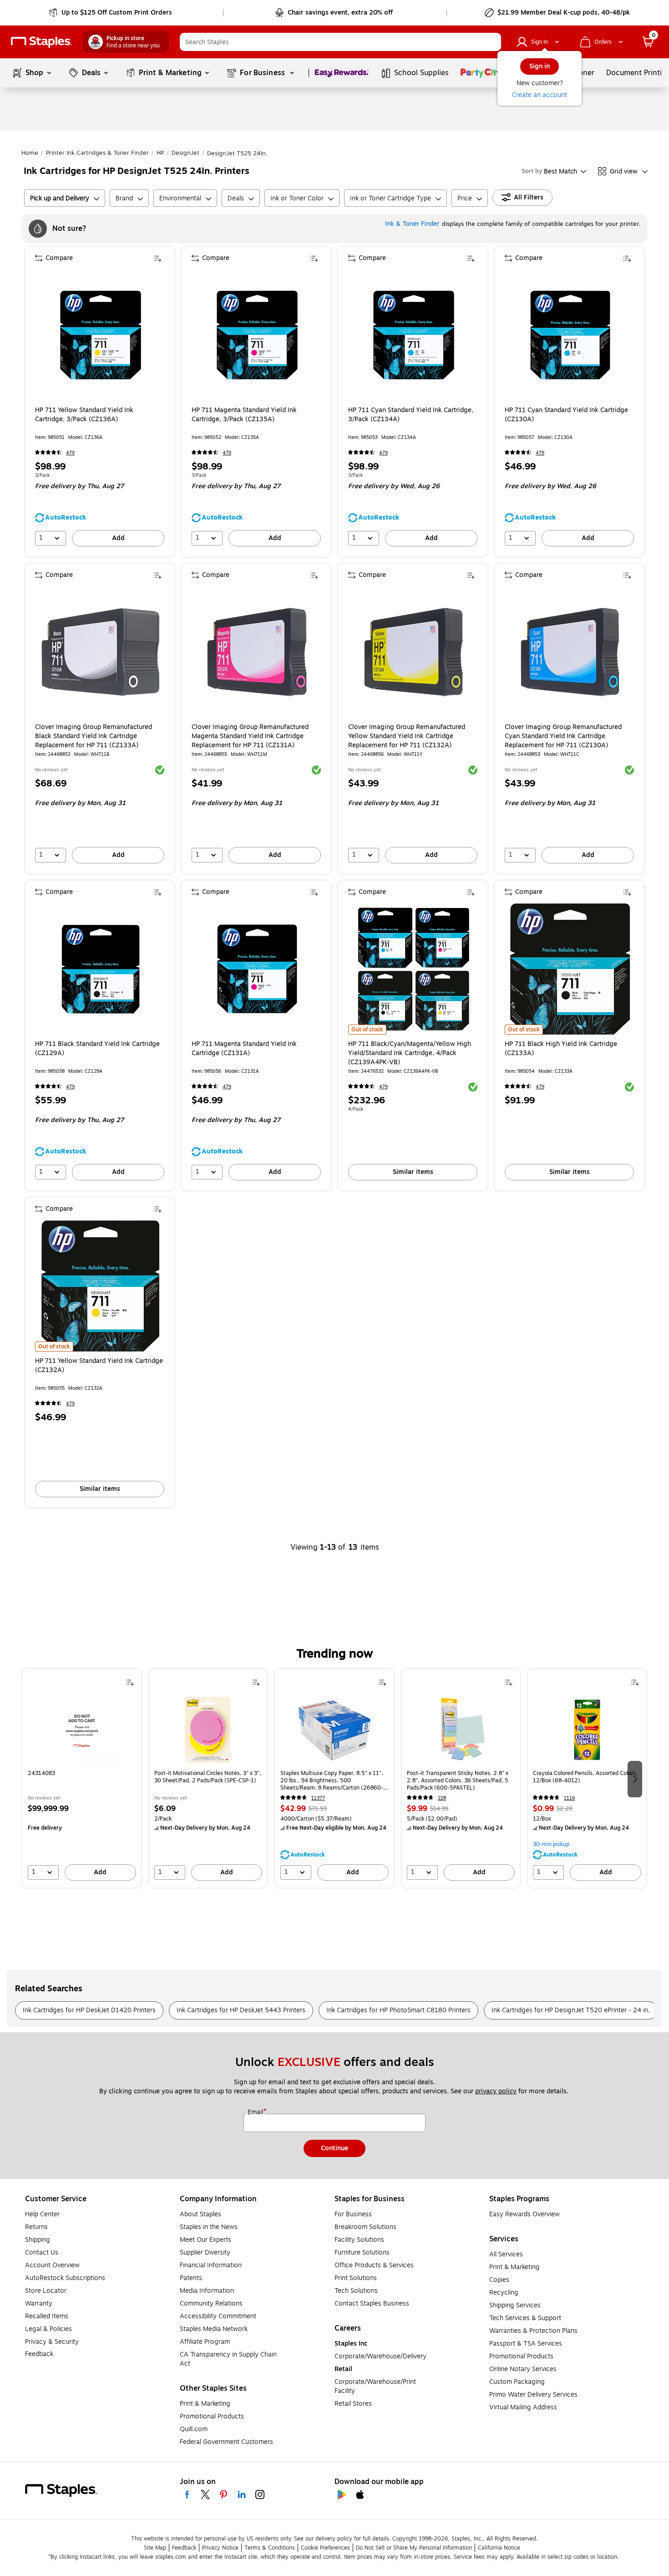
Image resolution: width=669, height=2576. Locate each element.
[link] (111, 13)
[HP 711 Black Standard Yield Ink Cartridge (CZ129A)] (101, 969)
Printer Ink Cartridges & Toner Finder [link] (97, 153)
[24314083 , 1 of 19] (82, 1729)
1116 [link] (569, 1798)
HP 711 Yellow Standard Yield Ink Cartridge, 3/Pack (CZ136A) (84, 415)
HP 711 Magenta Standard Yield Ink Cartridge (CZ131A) (244, 1049)
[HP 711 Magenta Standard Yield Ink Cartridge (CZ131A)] (257, 969)
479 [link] (70, 453)
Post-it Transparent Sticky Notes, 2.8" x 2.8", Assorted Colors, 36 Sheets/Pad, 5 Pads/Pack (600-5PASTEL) (458, 1780)
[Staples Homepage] (41, 42)
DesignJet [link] (185, 153)
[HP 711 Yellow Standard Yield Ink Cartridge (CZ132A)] (101, 1286)
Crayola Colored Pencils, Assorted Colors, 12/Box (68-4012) (585, 1777)
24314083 (41, 1773)
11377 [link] (318, 1798)
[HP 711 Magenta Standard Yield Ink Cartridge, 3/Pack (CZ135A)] (257, 335)
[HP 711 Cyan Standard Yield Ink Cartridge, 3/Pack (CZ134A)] (414, 335)
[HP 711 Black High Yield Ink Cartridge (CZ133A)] (570, 969)
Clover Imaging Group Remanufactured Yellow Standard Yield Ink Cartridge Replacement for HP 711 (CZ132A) (407, 736)
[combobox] (340, 42)
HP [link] (160, 153)
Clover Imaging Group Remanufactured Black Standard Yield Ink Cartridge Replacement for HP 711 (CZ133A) (94, 736)
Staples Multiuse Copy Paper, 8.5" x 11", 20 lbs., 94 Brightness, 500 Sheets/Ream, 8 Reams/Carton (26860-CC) (332, 1780)
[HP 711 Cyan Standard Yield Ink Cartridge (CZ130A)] (570, 335)
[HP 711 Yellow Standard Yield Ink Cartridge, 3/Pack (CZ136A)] (101, 335)
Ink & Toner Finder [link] (412, 224)
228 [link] (442, 1798)
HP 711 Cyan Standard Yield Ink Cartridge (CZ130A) (566, 415)
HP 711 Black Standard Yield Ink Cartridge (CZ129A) (97, 1049)
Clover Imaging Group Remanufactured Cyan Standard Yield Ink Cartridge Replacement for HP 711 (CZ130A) (563, 736)
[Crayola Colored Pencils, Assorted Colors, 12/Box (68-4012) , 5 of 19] (587, 1729)
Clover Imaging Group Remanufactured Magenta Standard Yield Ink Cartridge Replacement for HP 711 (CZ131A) (250, 736)
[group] (82, 1778)
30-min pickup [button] (551, 1844)
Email (256, 2112)
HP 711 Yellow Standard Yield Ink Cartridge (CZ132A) (99, 1366)
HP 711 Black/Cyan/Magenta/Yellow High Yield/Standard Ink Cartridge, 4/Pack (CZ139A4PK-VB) (410, 1053)
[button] (492, 42)
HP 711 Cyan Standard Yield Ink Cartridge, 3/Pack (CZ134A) (411, 415)
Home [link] (30, 153)
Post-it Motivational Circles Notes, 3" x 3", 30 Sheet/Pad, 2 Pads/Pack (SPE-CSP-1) (208, 1777)
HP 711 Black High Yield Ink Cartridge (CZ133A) (561, 1049)
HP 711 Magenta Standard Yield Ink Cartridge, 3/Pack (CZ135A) (244, 415)
